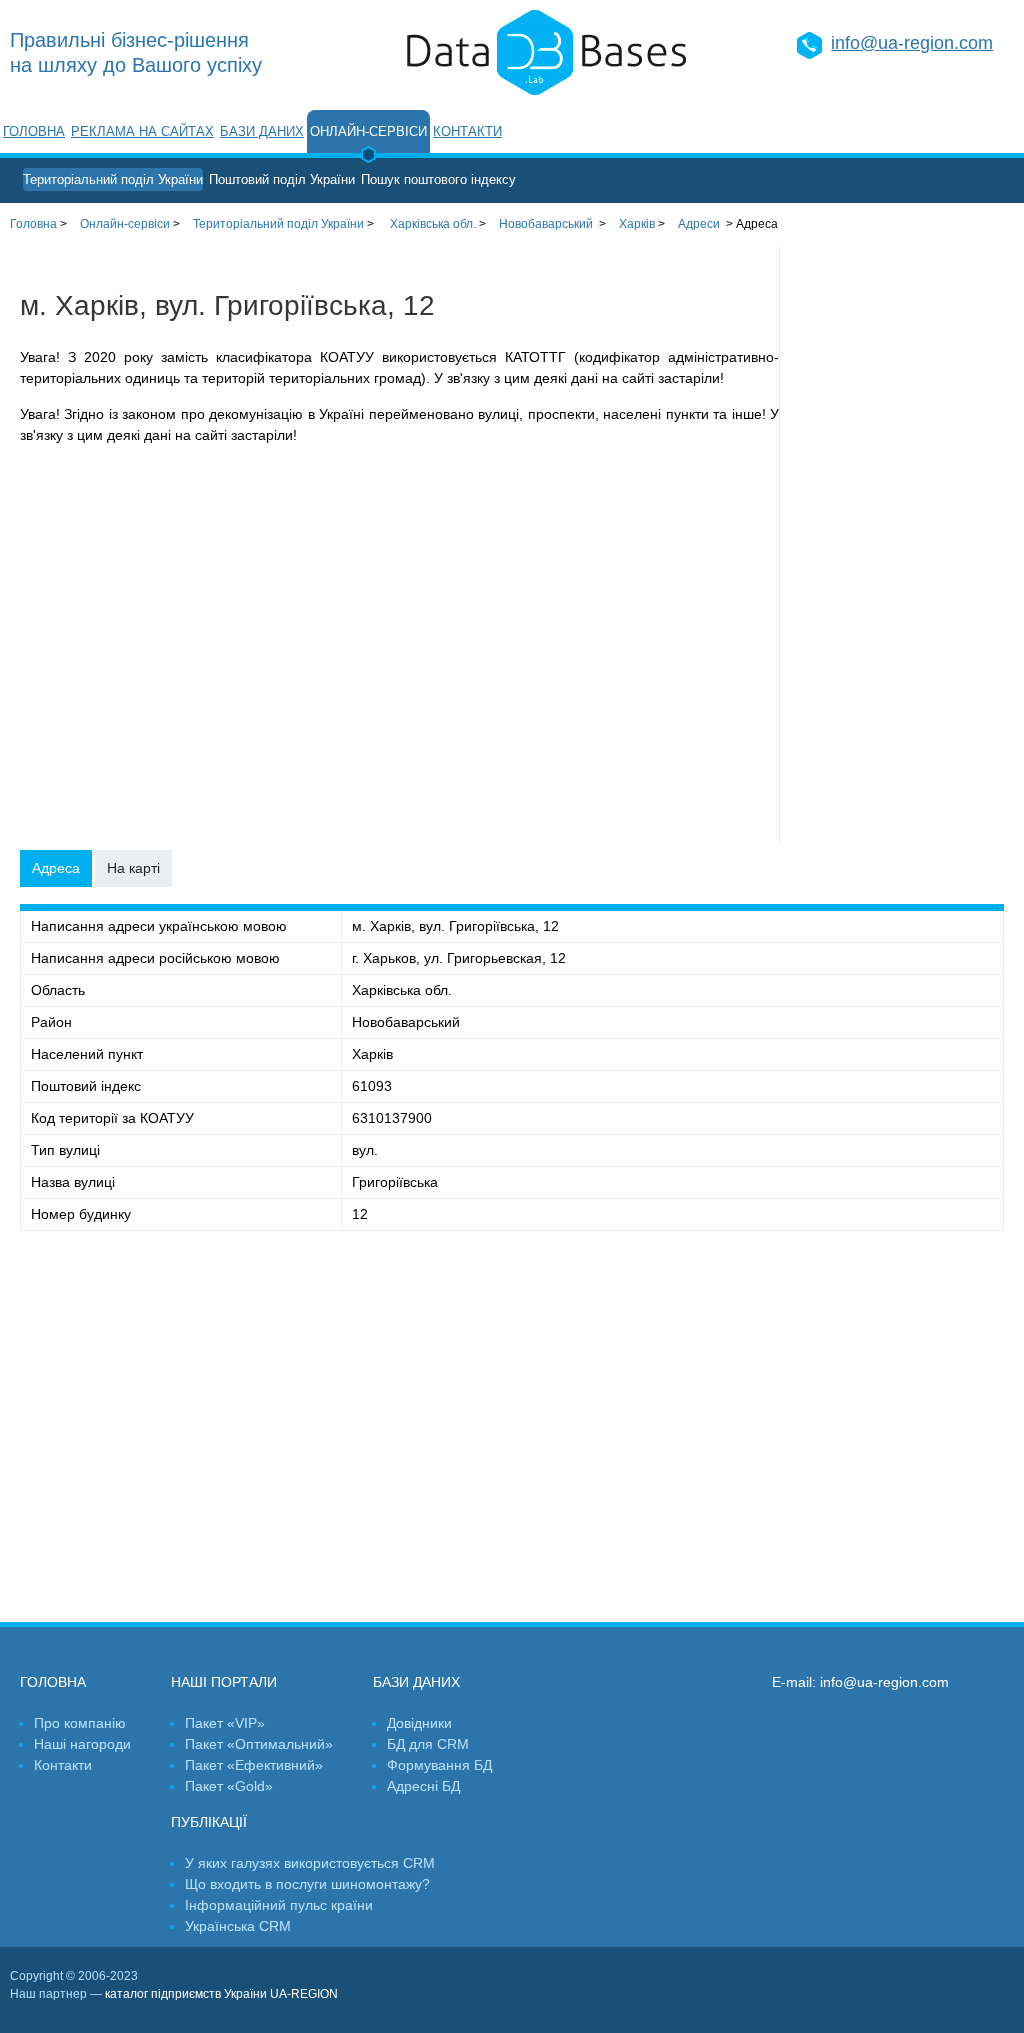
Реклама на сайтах (142, 131)
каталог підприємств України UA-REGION (221, 1994)
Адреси (699, 224)
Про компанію (80, 1723)
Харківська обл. (433, 224)
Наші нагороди (82, 1744)
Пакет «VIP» (225, 1723)
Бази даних (262, 131)
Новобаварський (546, 224)
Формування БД (439, 1765)
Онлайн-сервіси (368, 131)
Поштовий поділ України (282, 179)
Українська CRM (238, 1926)
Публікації (209, 1822)
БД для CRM (428, 1744)
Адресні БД (423, 1786)
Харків (637, 224)
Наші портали (224, 1682)
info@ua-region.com (912, 43)
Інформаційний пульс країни (279, 1905)
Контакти (467, 131)
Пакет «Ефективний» (254, 1765)
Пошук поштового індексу (438, 179)
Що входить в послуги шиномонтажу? (307, 1884)
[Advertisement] (902, 545)
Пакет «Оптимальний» (259, 1744)
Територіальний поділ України (113, 179)
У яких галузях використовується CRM (310, 1863)
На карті (133, 868)
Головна (34, 131)
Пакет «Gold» (229, 1786)
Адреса (56, 868)
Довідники (419, 1723)
